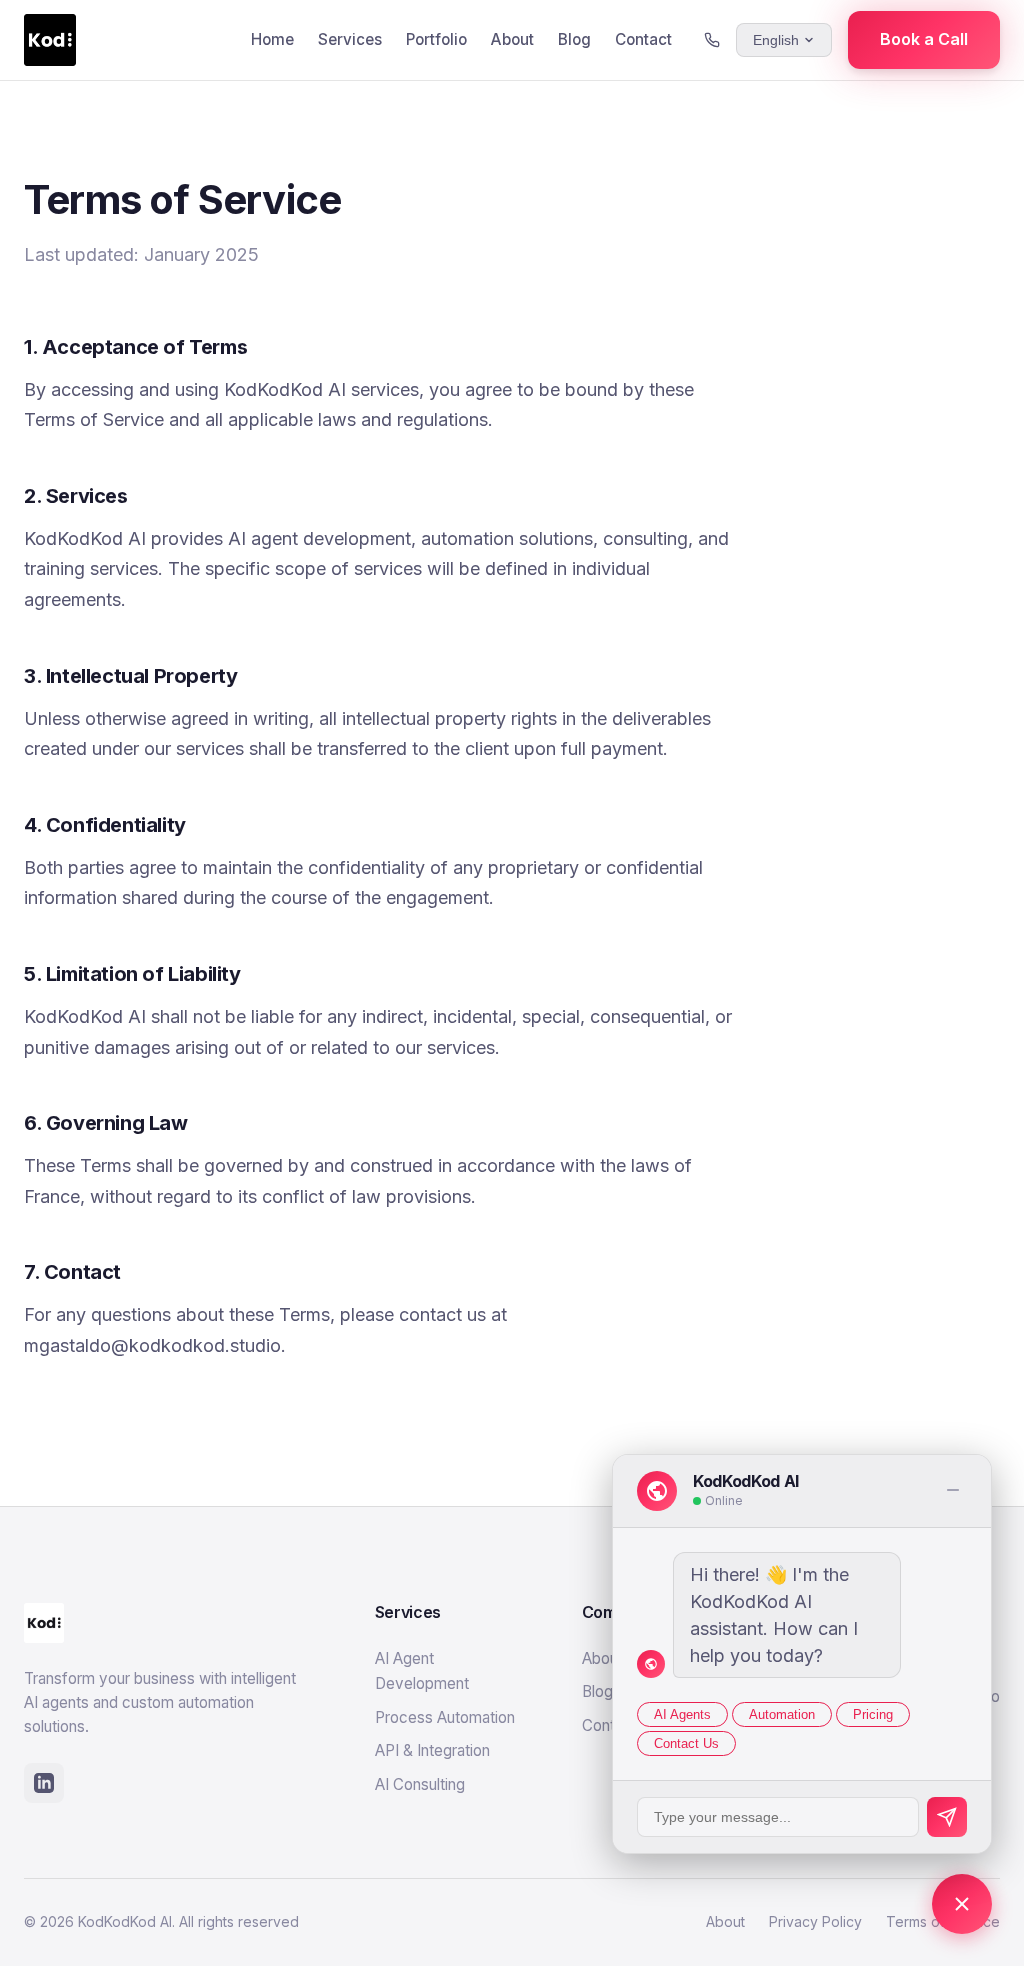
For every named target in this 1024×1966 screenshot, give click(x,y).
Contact (643, 39)
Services (350, 39)
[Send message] (947, 1817)
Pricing (873, 1714)
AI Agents (682, 1714)
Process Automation (445, 1717)
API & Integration (432, 1750)
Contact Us (686, 1743)
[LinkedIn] (44, 1783)
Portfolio (436, 39)
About (512, 39)
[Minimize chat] (953, 1491)
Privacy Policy (815, 1921)
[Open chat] (962, 1904)
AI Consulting (420, 1784)
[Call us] (712, 40)
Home (272, 39)
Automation (782, 1714)
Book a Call (924, 39)
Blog (574, 39)
